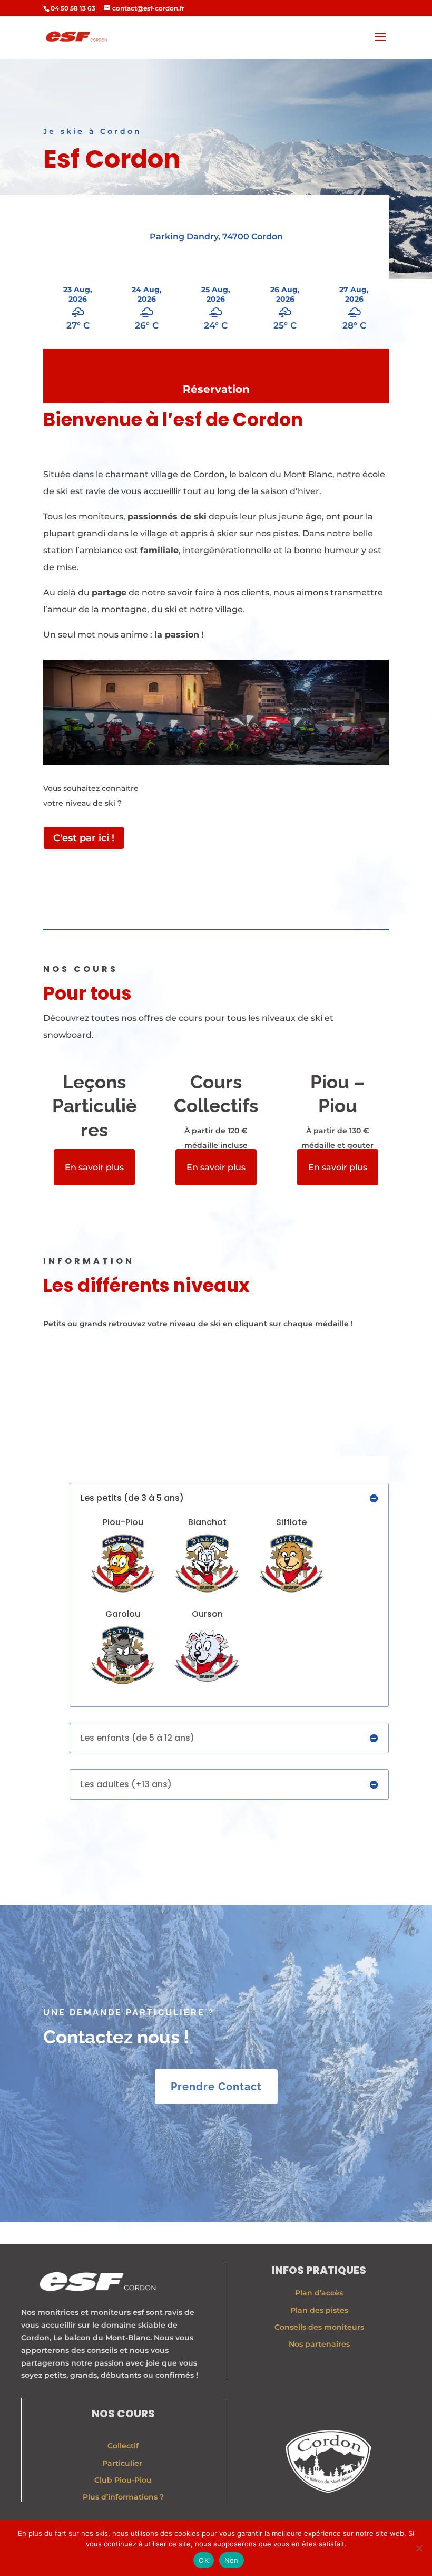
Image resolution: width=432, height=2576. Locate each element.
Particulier (123, 2463)
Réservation (216, 389)
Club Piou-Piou (123, 2480)
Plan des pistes (319, 2310)
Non (232, 2560)
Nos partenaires (319, 2344)
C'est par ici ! (84, 838)
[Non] (419, 2548)
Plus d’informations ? (123, 2497)
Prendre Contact (216, 2087)
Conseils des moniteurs (319, 2327)
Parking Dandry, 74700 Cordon (216, 237)
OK (204, 2560)
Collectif (123, 2446)
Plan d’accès (319, 2293)
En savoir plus (94, 1167)
